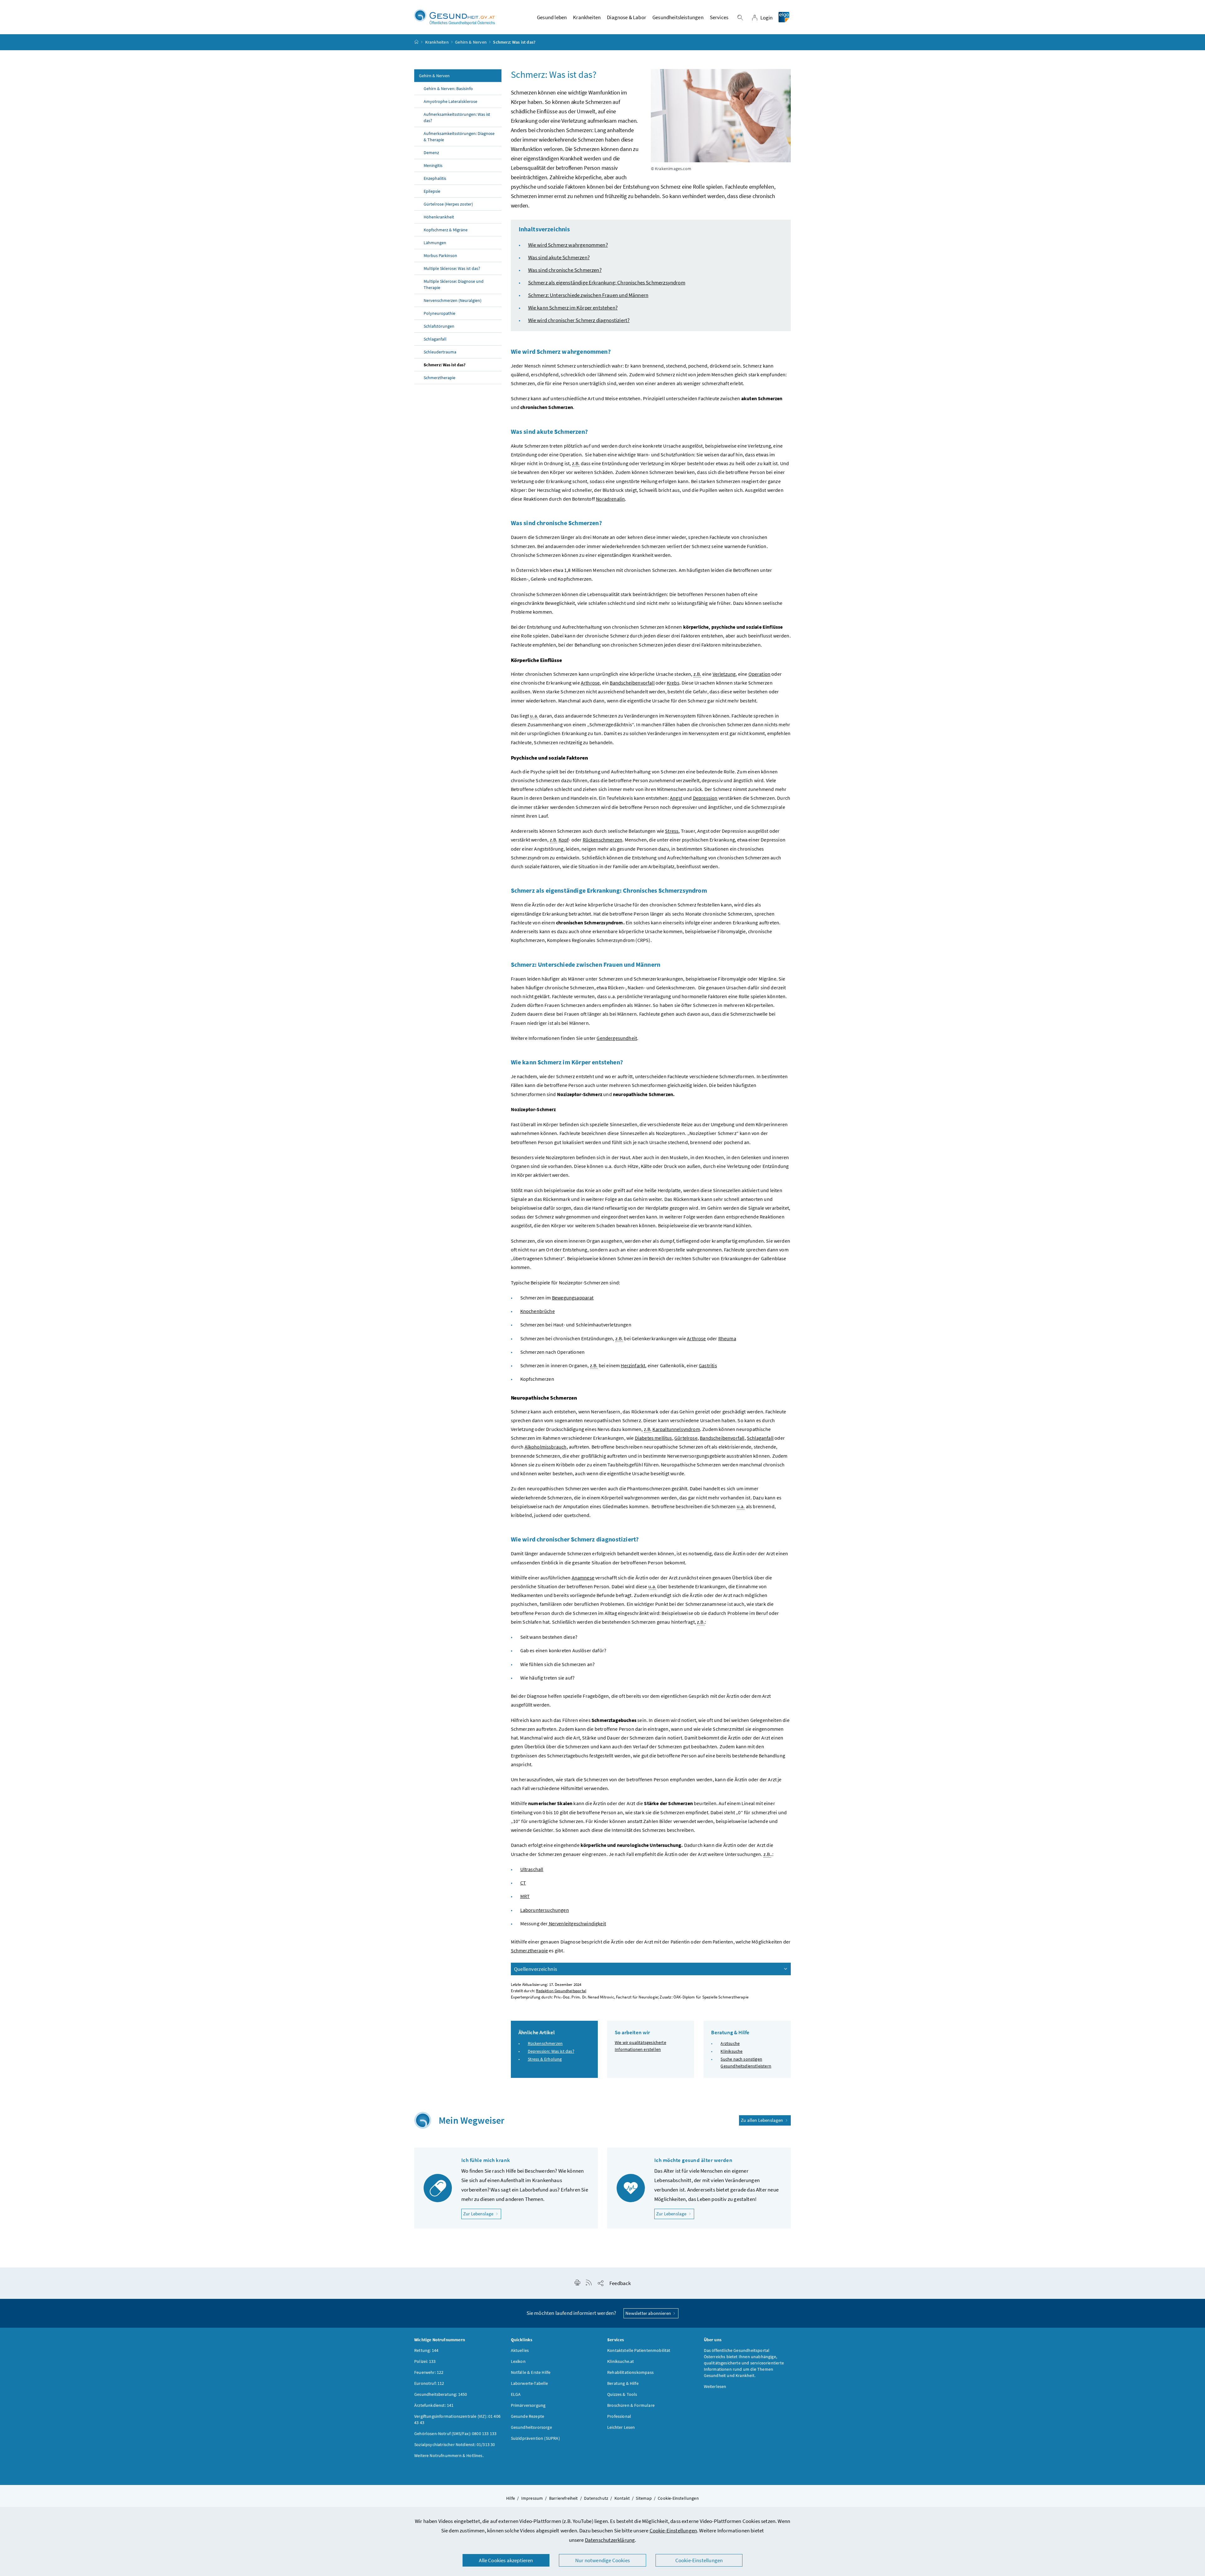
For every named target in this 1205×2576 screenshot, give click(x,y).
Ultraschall (532, 1869)
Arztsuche (730, 2043)
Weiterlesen (715, 2386)
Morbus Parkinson (440, 255)
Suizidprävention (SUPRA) (535, 2438)
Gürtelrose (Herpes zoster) (448, 204)
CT (523, 1883)
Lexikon (518, 2361)
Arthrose (590, 683)
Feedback (620, 2283)
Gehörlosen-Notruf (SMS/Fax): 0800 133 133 (455, 2433)
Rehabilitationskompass (630, 2372)
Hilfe (511, 2498)
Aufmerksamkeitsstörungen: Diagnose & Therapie (459, 137)
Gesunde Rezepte (528, 2416)
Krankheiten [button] (587, 17)
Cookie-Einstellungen (673, 2530)
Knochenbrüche (538, 1311)
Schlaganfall (435, 339)
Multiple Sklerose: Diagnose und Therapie (454, 284)
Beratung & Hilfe (623, 2383)
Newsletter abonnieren (649, 2313)
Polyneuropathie (439, 313)
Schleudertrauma (440, 352)
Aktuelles (520, 2350)
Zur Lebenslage (482, 2213)
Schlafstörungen (439, 326)
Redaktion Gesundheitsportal (561, 1991)
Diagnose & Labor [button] (627, 17)
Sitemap (644, 2498)
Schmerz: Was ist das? (445, 365)
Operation (760, 674)
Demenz (431, 153)
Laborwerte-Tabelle (530, 2383)
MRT (525, 1896)
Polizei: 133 (425, 2361)
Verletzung (724, 674)
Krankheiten (437, 42)
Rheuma (727, 1338)
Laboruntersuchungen (545, 1910)
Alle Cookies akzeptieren (506, 2560)
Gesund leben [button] (552, 17)
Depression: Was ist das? (551, 2051)
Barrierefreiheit (564, 2498)
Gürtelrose (686, 1438)
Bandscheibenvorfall (632, 683)
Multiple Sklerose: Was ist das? (452, 268)
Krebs (673, 683)
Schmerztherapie (439, 378)
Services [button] (719, 17)
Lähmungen (435, 243)
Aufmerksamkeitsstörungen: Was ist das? (457, 117)
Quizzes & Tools (622, 2394)
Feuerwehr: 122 (429, 2372)
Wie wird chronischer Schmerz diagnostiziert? (579, 320)
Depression (705, 798)
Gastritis (708, 1365)
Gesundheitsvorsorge (531, 2427)
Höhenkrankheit (439, 217)
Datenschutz (596, 2498)
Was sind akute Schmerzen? (559, 257)
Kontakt (622, 2498)
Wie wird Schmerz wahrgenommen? (568, 245)
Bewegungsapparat (573, 1298)
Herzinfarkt (633, 1365)
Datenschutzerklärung (610, 2540)
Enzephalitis (435, 178)
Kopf (564, 840)
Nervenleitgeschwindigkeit (577, 1923)
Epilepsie (432, 191)
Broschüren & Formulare (631, 2405)
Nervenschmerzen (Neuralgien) (453, 300)
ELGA (516, 2394)
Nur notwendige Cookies (602, 2560)
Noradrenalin (610, 499)
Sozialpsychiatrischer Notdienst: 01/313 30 (455, 2444)
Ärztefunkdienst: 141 (434, 2405)
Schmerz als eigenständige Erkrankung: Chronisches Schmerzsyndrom (607, 282)
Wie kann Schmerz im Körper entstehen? (573, 308)
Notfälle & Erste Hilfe (531, 2372)
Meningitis (433, 165)
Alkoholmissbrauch (546, 1447)
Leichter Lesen (621, 2427)
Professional (619, 2416)
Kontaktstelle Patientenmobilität (639, 2350)
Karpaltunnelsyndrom (676, 1429)
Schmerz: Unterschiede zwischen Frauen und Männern (588, 295)
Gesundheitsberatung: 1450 (441, 2394)
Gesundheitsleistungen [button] (678, 17)
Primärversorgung (528, 2405)
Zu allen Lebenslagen (763, 2120)
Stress (672, 831)
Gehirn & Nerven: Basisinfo (448, 89)
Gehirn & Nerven (471, 42)
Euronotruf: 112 (429, 2383)
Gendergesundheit (617, 1038)
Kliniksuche (731, 2051)
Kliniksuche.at (621, 2361)
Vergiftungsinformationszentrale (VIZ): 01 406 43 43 (457, 2419)
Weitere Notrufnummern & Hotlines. (449, 2455)
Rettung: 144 (426, 2350)
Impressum (532, 2498)
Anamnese (583, 1578)
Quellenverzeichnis (536, 1969)
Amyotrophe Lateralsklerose (450, 101)
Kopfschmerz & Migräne (446, 230)
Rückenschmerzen (603, 840)
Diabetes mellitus (653, 1438)
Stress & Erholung (545, 2059)
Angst (676, 798)
